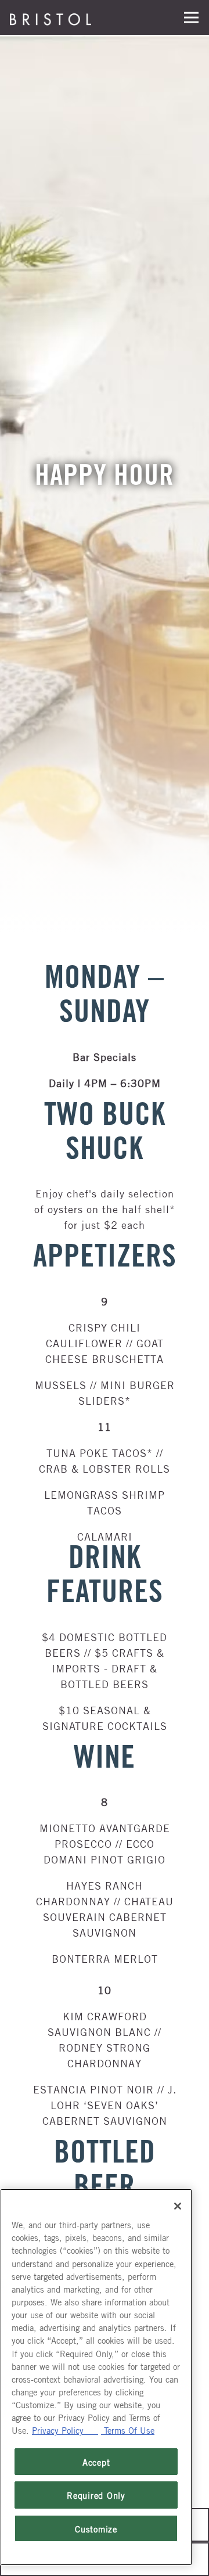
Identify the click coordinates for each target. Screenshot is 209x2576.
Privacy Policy (65, 2430)
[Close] (178, 2206)
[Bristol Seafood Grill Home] (51, 17)
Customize (96, 2528)
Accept (96, 2462)
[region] (96, 2377)
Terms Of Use (128, 2430)
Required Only (96, 2495)
